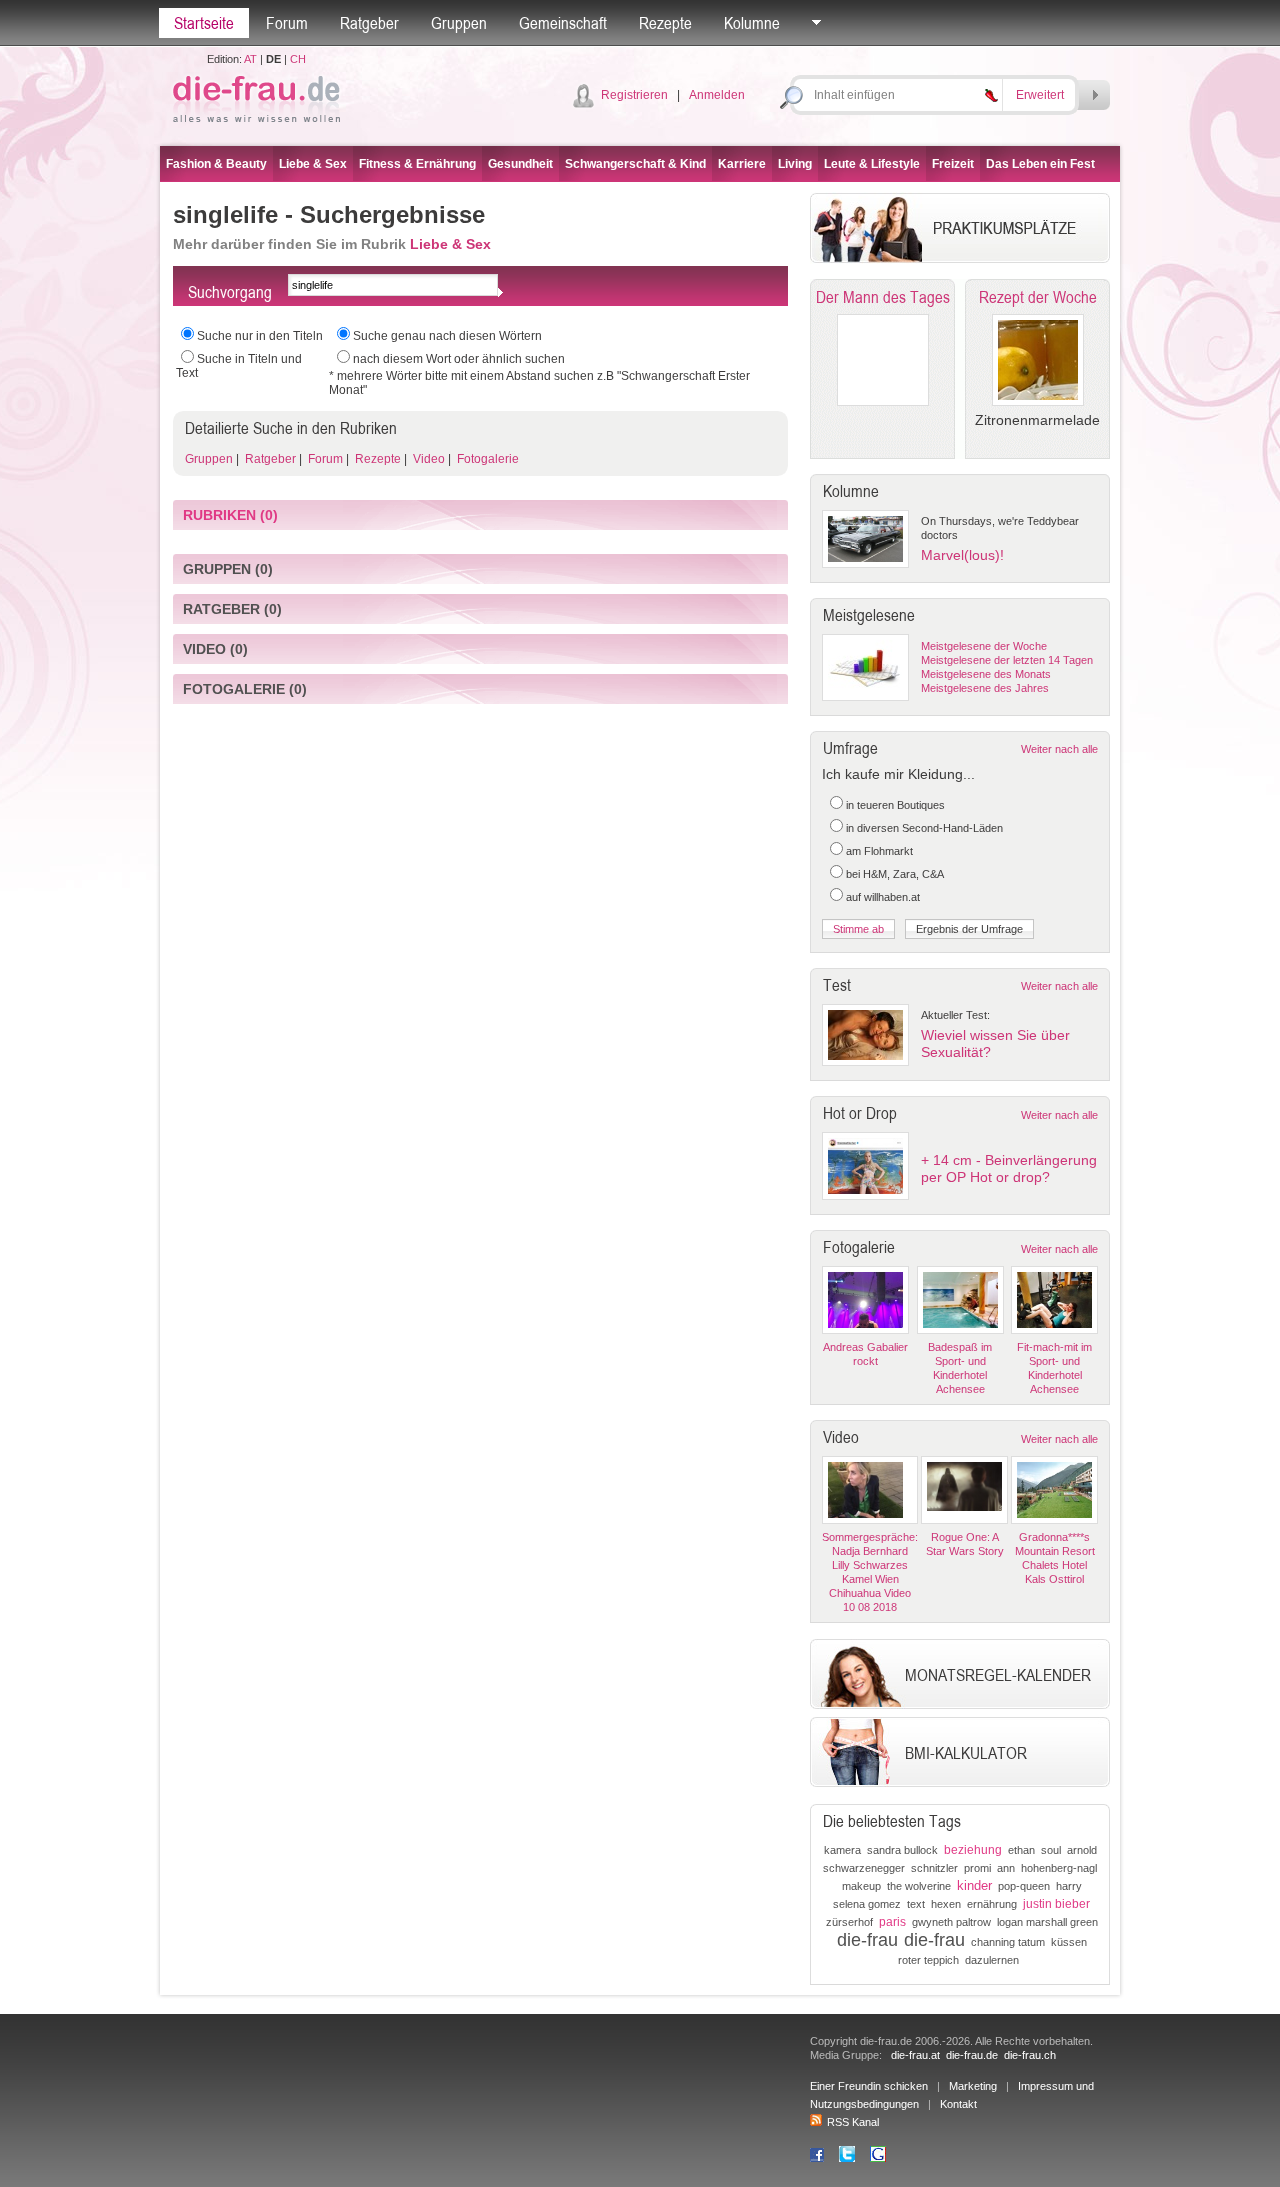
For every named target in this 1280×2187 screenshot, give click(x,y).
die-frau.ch (1030, 2055)
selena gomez (867, 1904)
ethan (1021, 1850)
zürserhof (849, 1922)
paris (892, 1922)
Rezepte (665, 23)
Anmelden (717, 95)
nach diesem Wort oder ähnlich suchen (459, 359)
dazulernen (992, 1960)
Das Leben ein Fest (1040, 164)
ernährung (992, 1904)
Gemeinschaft (563, 23)
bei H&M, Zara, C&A (895, 874)
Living (795, 164)
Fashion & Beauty (216, 164)
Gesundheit (520, 164)
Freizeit (953, 164)
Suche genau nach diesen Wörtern (447, 336)
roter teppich (928, 1960)
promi (977, 1868)
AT (250, 59)
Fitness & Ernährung (417, 164)
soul (1051, 1850)
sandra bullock (902, 1850)
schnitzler (934, 1868)
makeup (861, 1886)
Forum (287, 23)
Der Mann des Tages (883, 297)
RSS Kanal (853, 2122)
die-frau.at (915, 2055)
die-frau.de (972, 2055)
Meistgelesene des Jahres (985, 688)
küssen (1069, 1942)
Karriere (742, 164)
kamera (842, 1850)
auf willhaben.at (883, 897)
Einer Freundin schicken (869, 2086)
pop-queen (1024, 1886)
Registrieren (634, 95)
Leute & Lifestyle (872, 164)
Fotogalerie (486, 459)
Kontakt (958, 2104)
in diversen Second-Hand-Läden (924, 828)
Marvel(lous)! (962, 555)
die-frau (867, 1940)
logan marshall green (1047, 1922)
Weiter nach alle (1059, 749)
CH (298, 59)
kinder (974, 1885)
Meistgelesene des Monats (986, 674)
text (916, 1904)
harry (1069, 1886)
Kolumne (752, 23)
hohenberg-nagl (1059, 1868)
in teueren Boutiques (895, 805)
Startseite (204, 23)
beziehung (973, 1850)
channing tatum (1008, 1942)
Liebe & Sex (313, 164)
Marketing (973, 2086)
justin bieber (1056, 1904)
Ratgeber (369, 23)
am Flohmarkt (879, 851)
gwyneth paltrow (951, 1922)
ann (1006, 1868)
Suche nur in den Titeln (260, 336)
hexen (946, 1904)
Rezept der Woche (1038, 297)
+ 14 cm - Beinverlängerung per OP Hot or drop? (1009, 1168)
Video (427, 459)
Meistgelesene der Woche (984, 646)
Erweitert (1040, 95)
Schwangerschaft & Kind (635, 164)
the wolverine (919, 1886)
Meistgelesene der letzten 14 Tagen (1007, 660)
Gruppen (459, 23)
